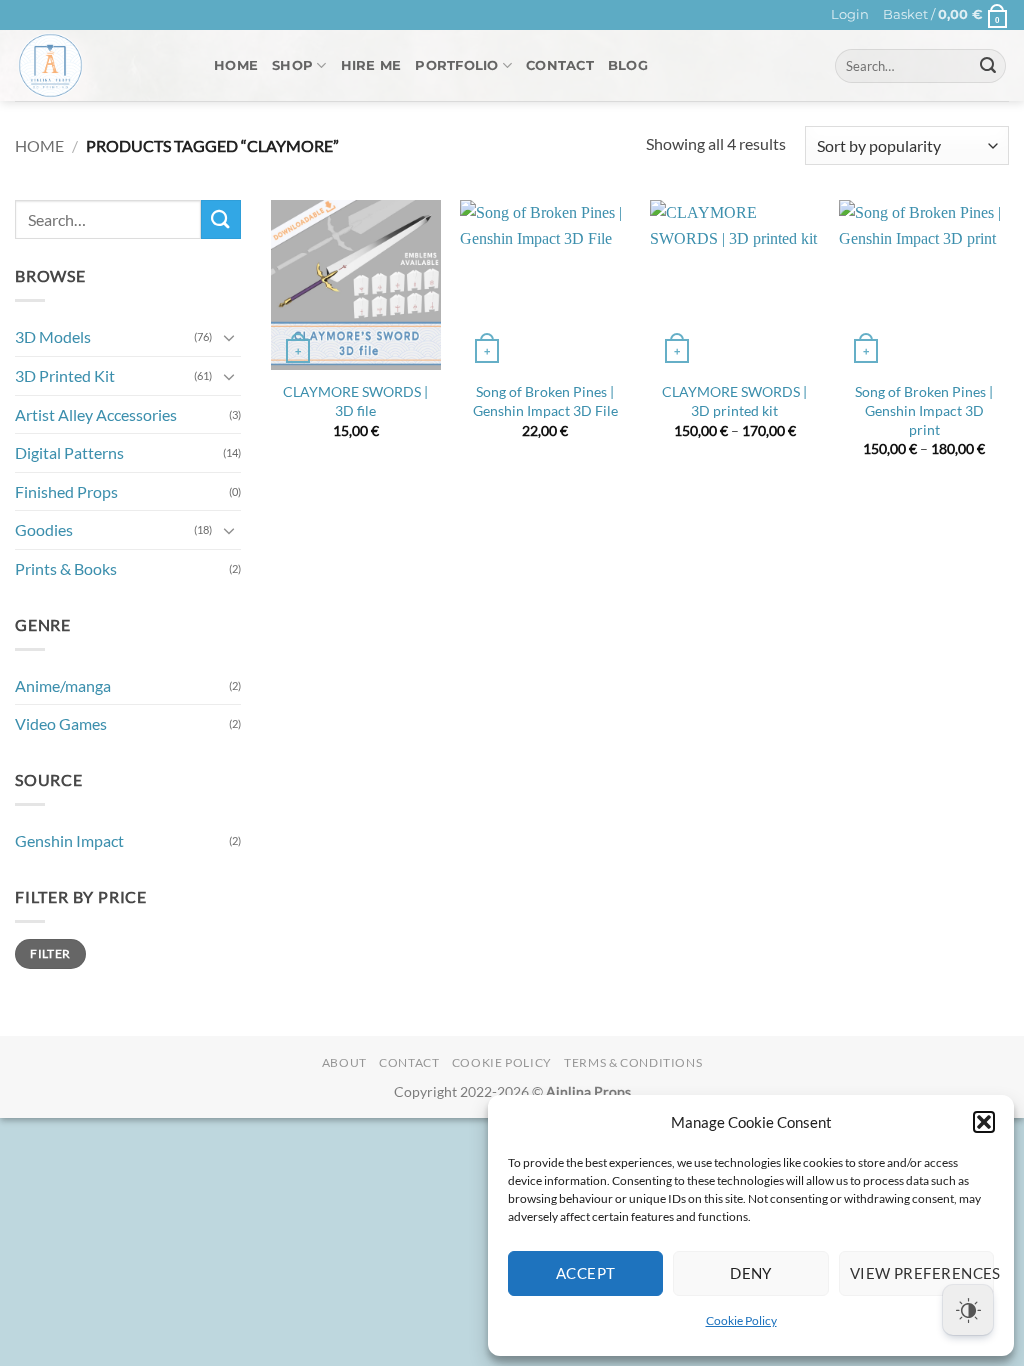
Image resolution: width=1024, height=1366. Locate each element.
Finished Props (66, 491)
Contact (560, 65)
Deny (751, 1273)
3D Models (53, 337)
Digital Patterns (69, 453)
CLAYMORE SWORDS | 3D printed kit (734, 401)
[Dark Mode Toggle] (968, 1310)
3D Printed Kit (65, 375)
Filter (50, 953)
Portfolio (456, 65)
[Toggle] (229, 337)
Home (236, 65)
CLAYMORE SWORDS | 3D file (355, 401)
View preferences (922, 1273)
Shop (292, 65)
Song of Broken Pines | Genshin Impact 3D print (924, 410)
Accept (586, 1273)
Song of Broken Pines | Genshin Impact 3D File (545, 401)
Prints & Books (66, 568)
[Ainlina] (99, 65)
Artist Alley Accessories (96, 414)
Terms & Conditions (633, 1062)
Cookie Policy (741, 1320)
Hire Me (371, 65)
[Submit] (988, 66)
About (344, 1062)
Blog (628, 65)
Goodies (44, 530)
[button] (984, 1122)
